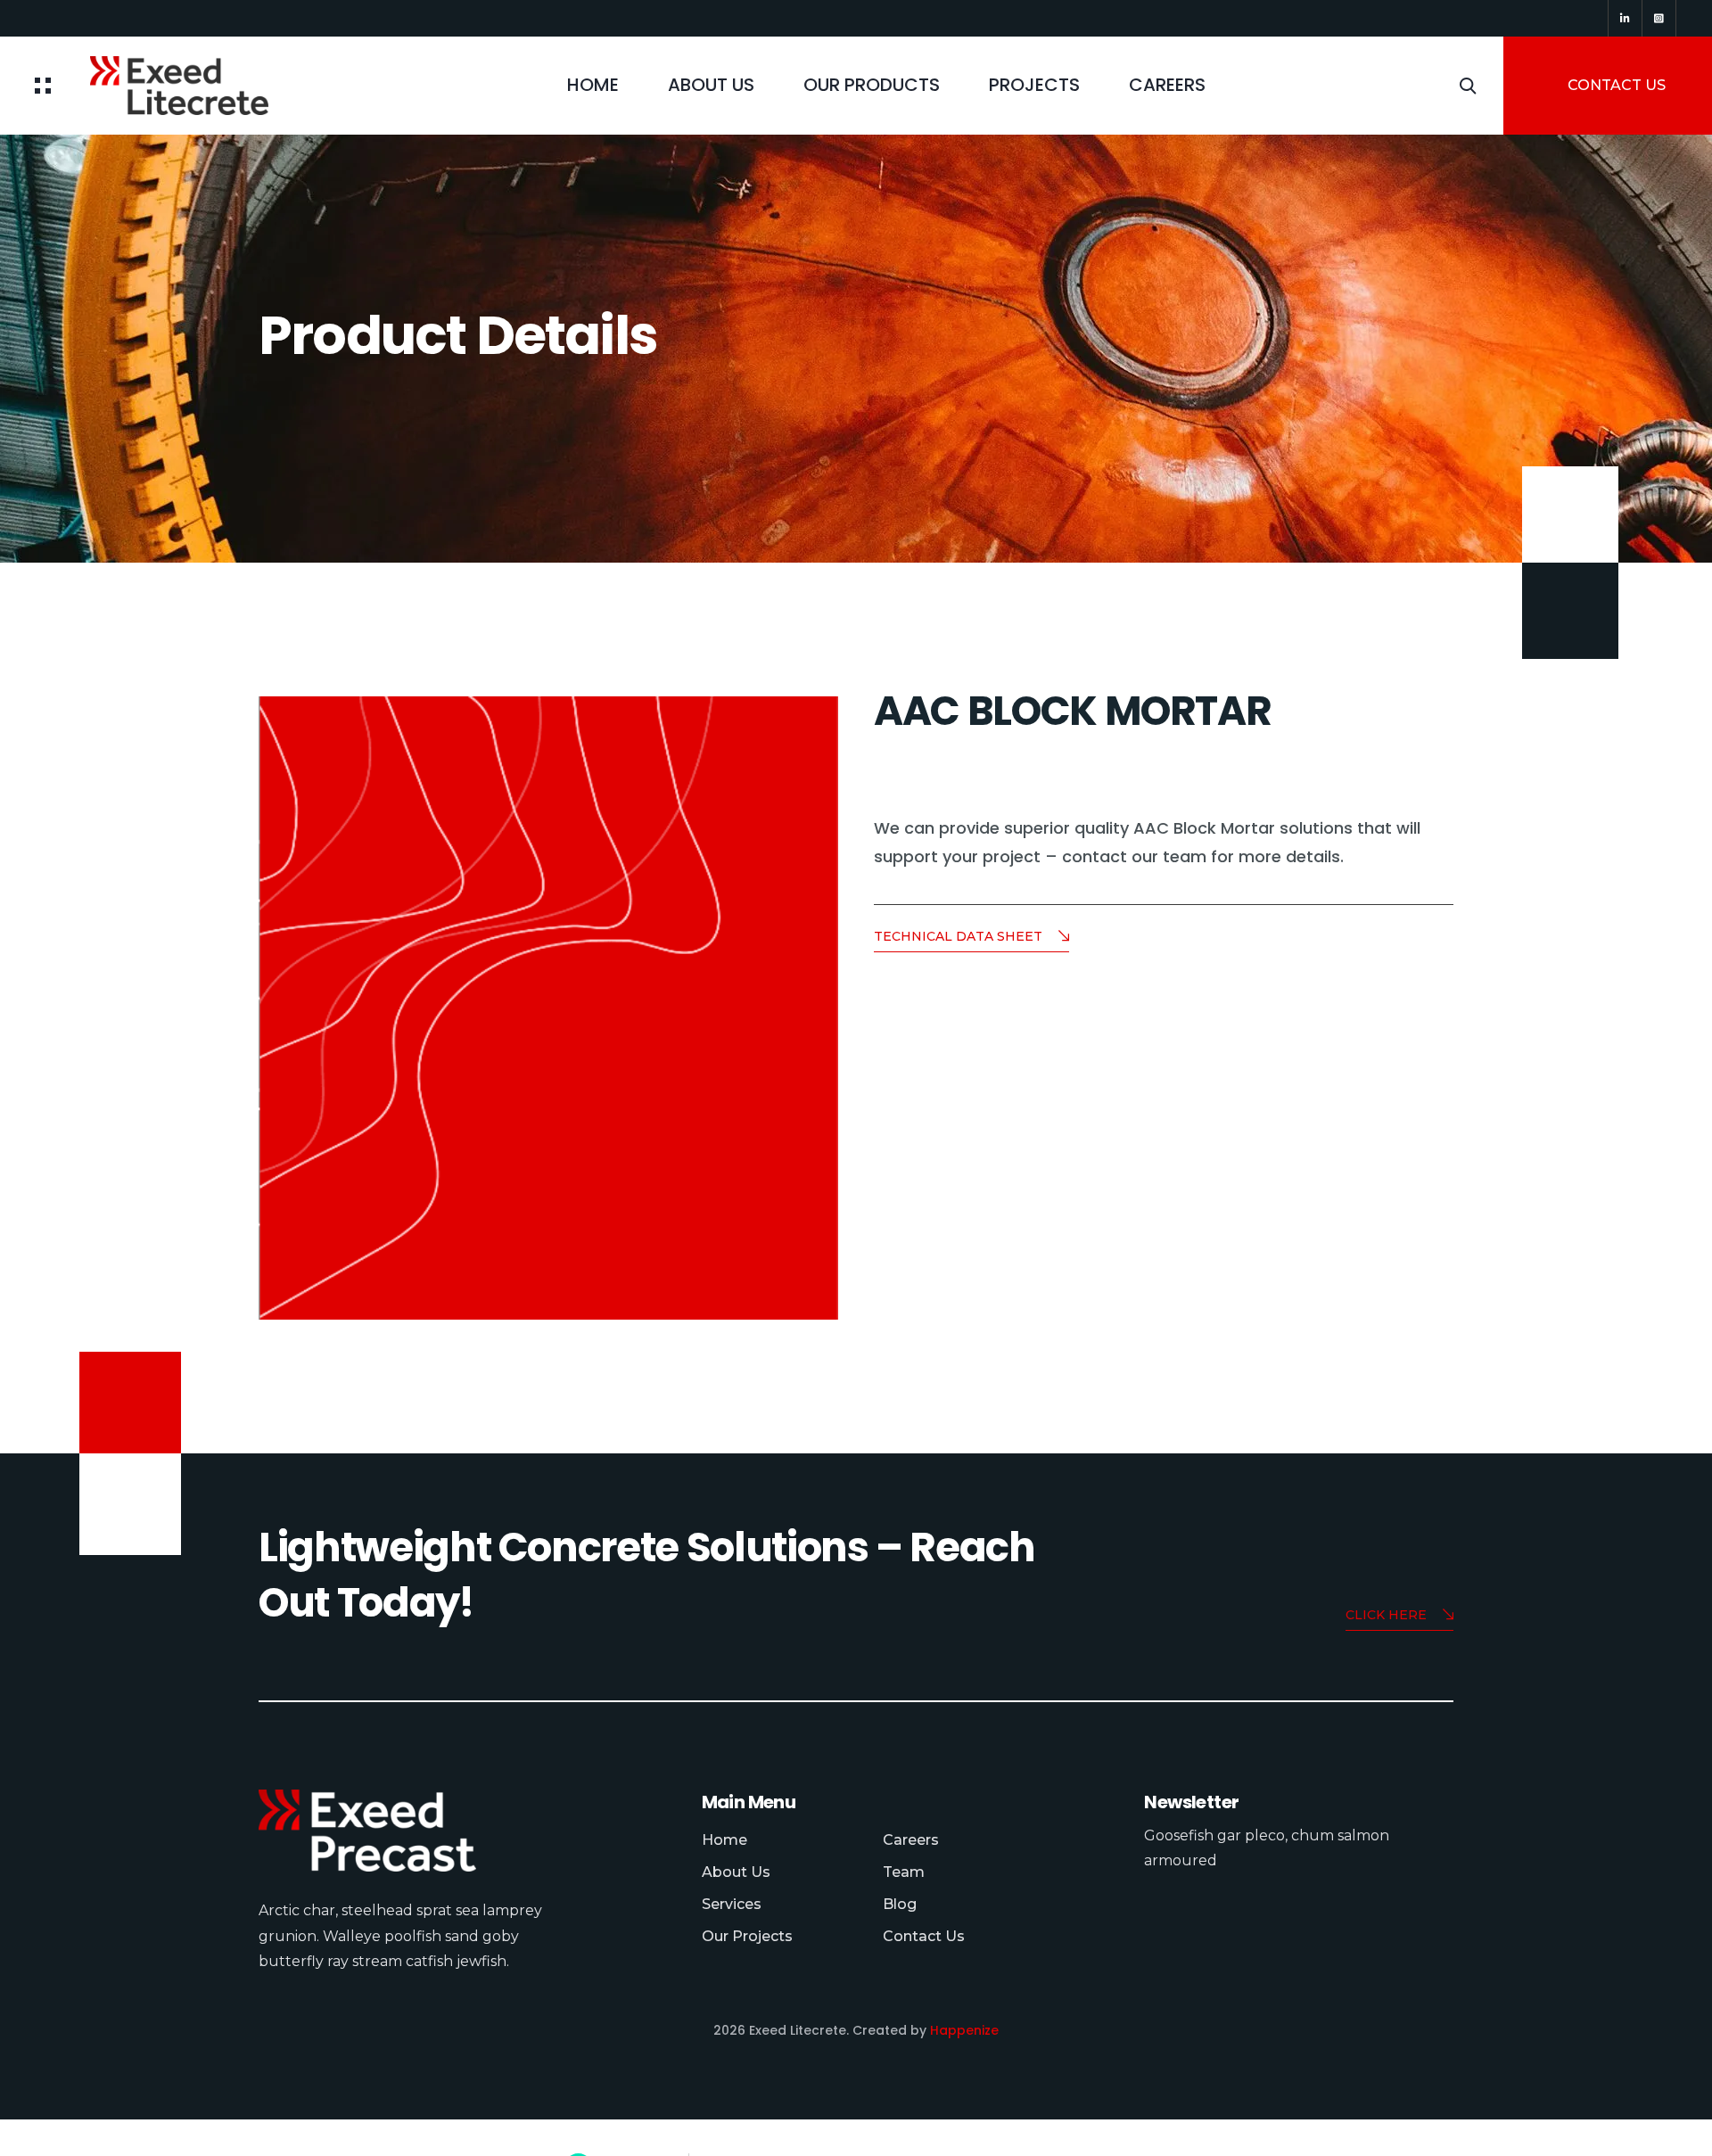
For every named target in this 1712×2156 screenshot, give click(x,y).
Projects (1034, 85)
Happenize (964, 2030)
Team (904, 1872)
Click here (1386, 1615)
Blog (900, 1904)
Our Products (872, 85)
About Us (711, 85)
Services (732, 1904)
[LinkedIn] (1625, 18)
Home (593, 85)
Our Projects (747, 1936)
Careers (1167, 85)
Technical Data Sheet (958, 936)
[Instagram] (1659, 18)
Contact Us (924, 1936)
